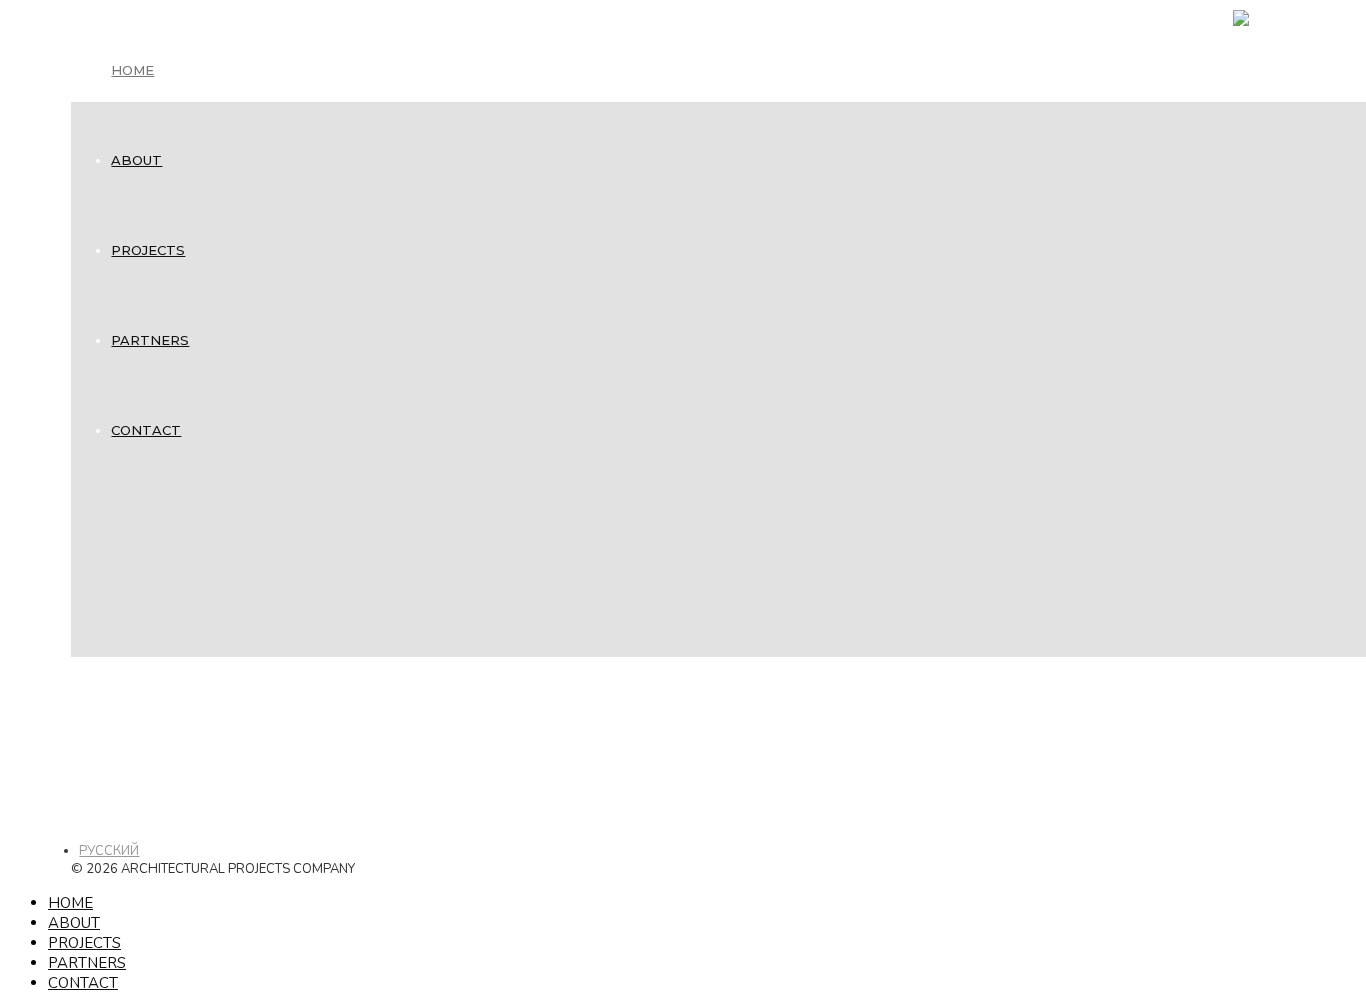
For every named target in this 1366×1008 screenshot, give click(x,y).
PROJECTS (148, 250)
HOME (132, 70)
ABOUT (136, 160)
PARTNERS (150, 340)
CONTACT (146, 430)
